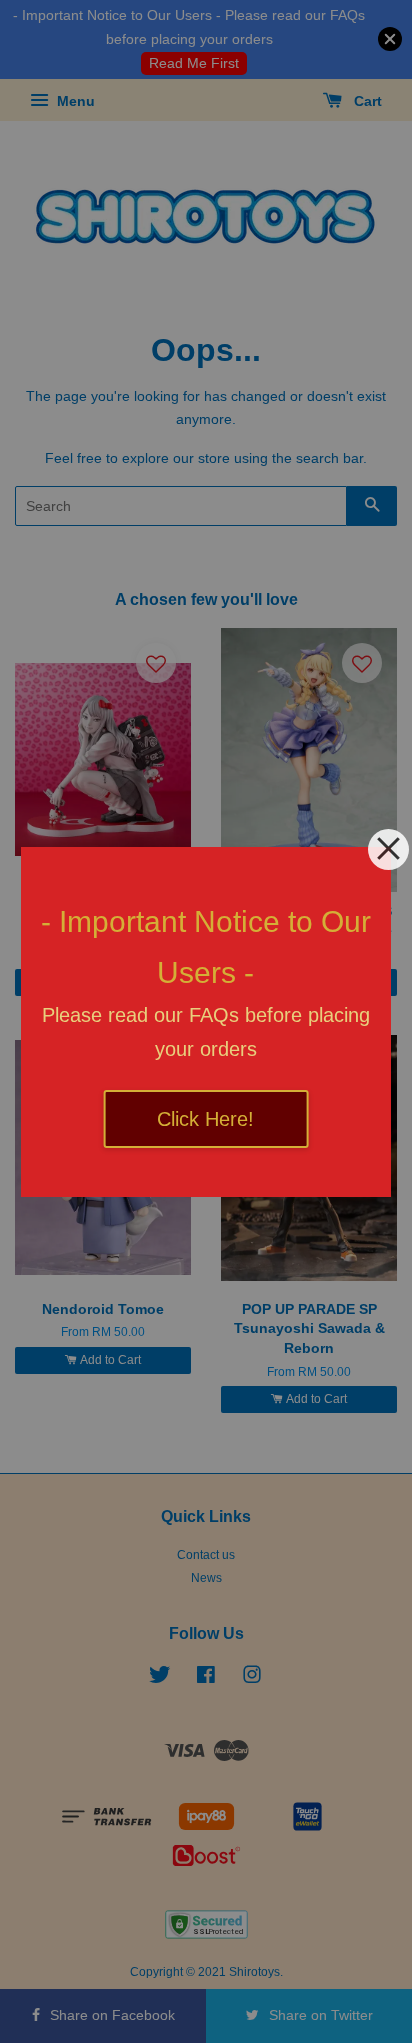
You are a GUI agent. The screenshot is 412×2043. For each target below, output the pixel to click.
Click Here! (205, 1119)
